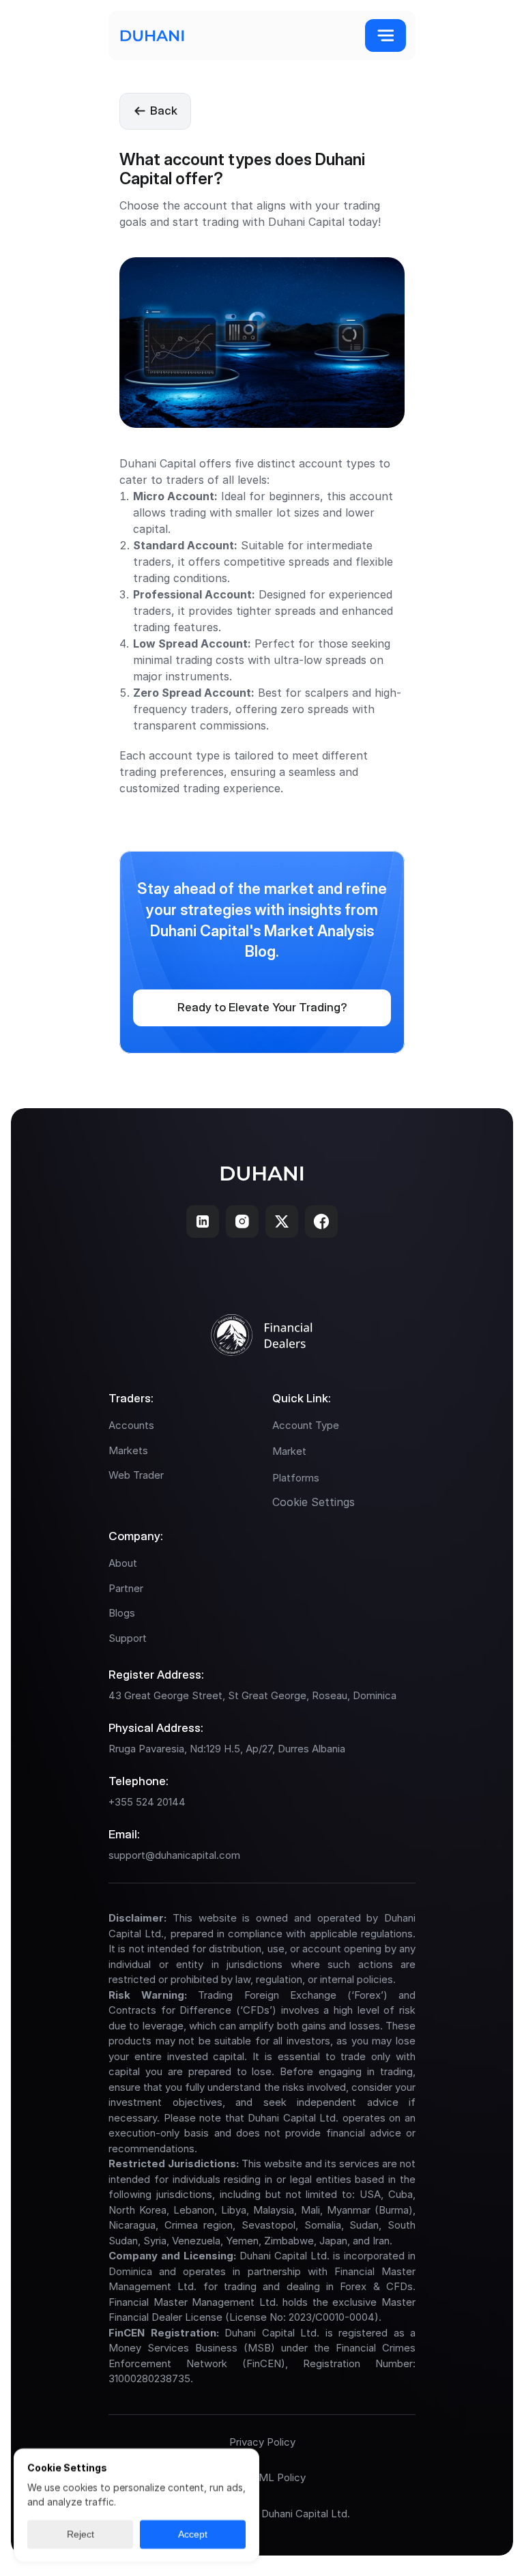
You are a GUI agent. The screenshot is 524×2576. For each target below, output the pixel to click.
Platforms (296, 1478)
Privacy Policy (262, 2442)
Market (289, 1451)
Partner (126, 1588)
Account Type (306, 1425)
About (123, 1563)
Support (128, 1638)
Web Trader (136, 1475)
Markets (128, 1450)
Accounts (131, 1425)
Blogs (122, 1613)
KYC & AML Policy (262, 2477)
